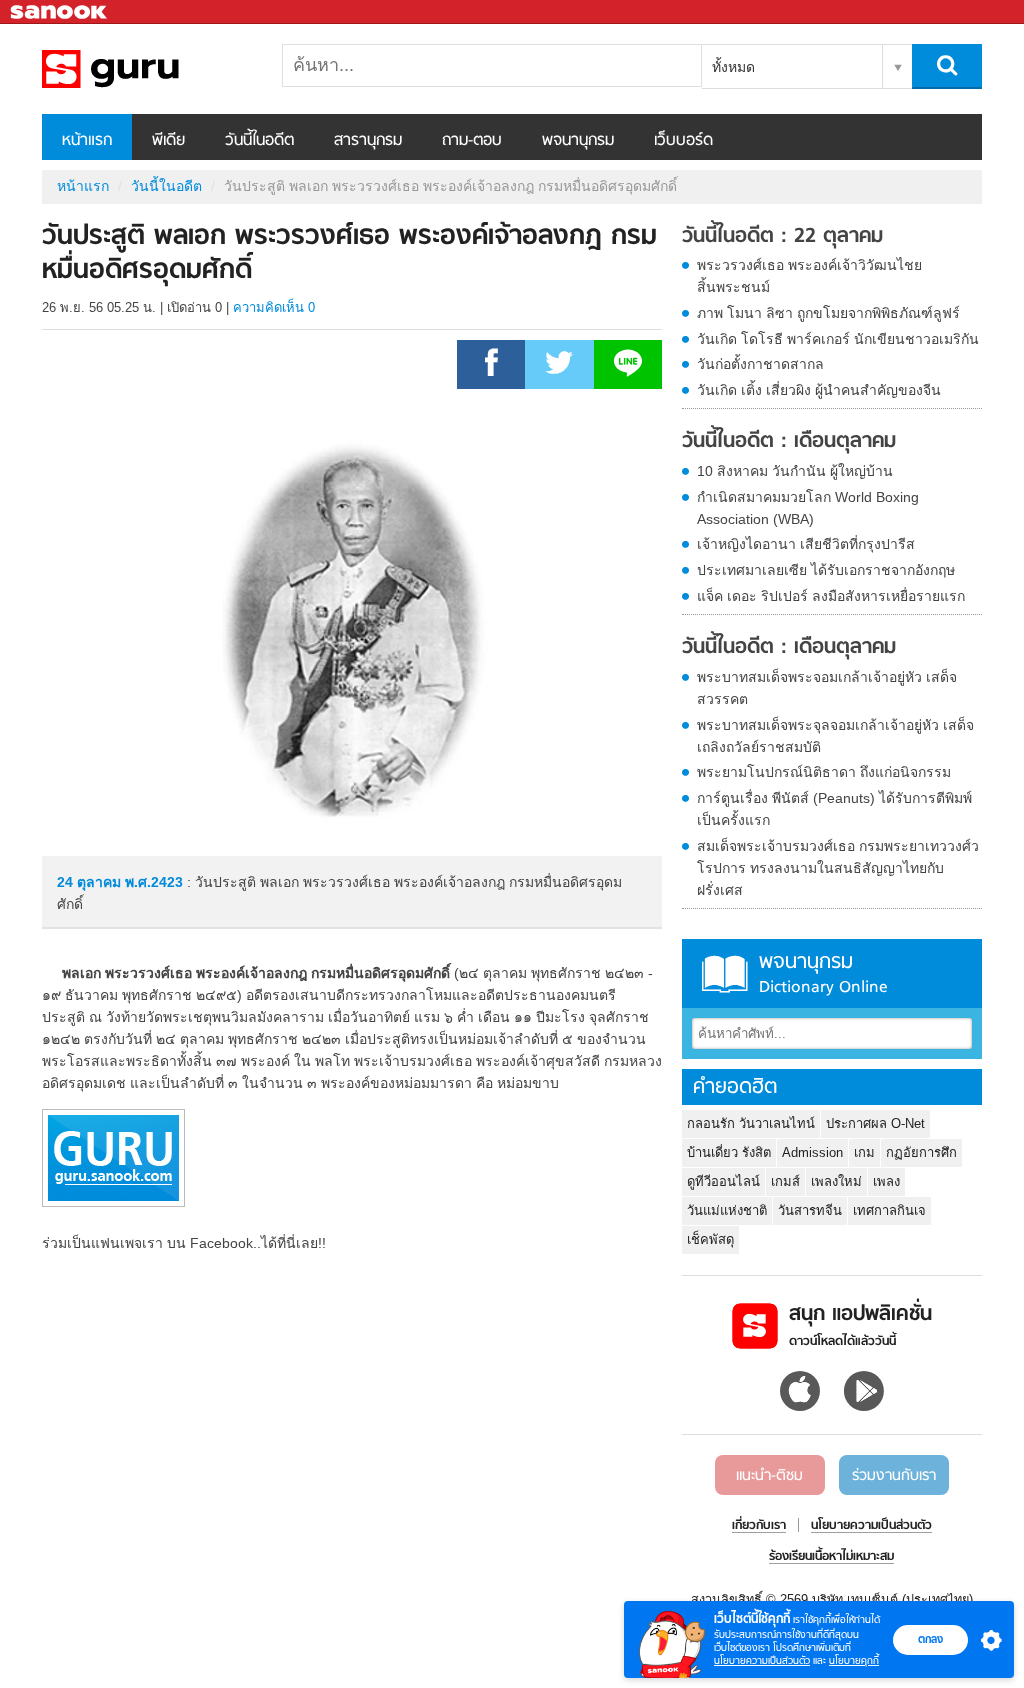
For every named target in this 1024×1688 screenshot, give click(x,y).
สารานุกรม (368, 141)
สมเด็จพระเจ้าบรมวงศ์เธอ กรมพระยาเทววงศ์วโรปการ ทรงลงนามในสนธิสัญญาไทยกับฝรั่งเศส (838, 868)
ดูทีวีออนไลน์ (723, 1181)
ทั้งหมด (733, 67)
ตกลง (930, 1639)
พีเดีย (168, 141)
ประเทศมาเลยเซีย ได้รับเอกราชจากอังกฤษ (826, 570)
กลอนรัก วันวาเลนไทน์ (751, 1123)
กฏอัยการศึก (921, 1152)
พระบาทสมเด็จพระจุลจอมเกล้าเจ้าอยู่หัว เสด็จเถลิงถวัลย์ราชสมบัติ (835, 736)
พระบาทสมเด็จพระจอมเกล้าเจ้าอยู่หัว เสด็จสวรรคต (827, 688)
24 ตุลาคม (91, 882)
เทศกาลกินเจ (889, 1210)
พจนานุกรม (578, 141)
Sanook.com (60, 12)
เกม (864, 1152)
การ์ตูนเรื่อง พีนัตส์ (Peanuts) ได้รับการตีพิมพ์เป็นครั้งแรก (834, 809)
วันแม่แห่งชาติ (727, 1210)
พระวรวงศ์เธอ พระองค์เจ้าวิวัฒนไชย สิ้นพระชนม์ (809, 276)
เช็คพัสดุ (710, 1239)
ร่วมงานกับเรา (894, 1476)
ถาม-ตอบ (472, 141)
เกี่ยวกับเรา (759, 1526)
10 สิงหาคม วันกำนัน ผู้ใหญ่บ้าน (795, 471)
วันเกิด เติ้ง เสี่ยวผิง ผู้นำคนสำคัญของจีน (819, 390)
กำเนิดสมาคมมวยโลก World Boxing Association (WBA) (808, 508)
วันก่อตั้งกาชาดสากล (760, 364)
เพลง (886, 1181)
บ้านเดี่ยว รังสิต (729, 1152)
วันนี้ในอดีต (259, 141)
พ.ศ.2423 (154, 882)
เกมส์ (785, 1181)
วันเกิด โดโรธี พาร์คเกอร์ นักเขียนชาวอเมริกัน (838, 339)
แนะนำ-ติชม (769, 1476)
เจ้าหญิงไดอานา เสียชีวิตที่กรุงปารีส (806, 544)
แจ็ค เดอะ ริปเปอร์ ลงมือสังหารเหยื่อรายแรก (831, 596)
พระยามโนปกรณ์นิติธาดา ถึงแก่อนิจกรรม (824, 772)
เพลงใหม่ (836, 1181)
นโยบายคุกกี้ (854, 1660)
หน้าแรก (87, 141)
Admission (812, 1152)
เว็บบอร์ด (683, 141)
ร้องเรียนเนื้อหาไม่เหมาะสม (831, 1557)
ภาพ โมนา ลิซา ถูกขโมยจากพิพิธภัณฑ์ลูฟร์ (828, 313)
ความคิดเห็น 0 (274, 307)
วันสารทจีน (810, 1210)
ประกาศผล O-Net (875, 1123)
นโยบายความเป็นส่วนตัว (762, 1660)
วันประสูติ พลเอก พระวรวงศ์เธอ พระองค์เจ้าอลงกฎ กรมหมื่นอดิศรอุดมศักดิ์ (147, 69)
